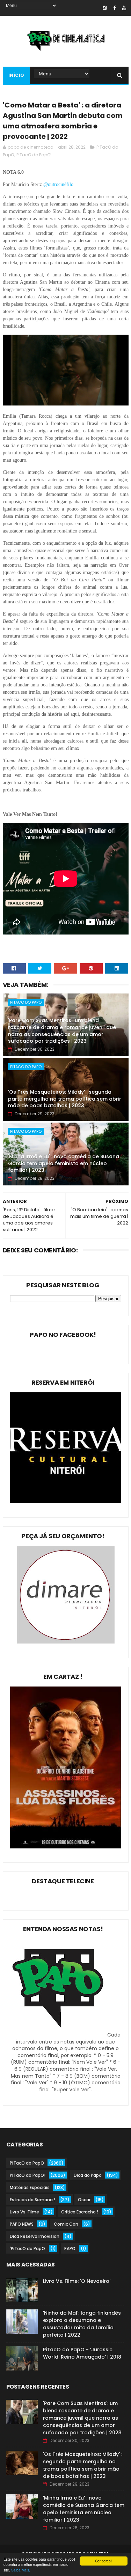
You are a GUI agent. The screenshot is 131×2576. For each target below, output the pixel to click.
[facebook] (114, 8)
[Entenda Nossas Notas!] (59, 2035)
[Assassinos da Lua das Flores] (66, 1847)
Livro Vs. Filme (24, 2212)
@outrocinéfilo (59, 184)
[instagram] (105, 8)
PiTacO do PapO (26, 1002)
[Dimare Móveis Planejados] (66, 1642)
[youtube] (124, 8)
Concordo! (103, 2561)
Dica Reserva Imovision (35, 2236)
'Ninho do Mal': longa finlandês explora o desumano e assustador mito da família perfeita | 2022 (82, 2324)
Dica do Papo (88, 2175)
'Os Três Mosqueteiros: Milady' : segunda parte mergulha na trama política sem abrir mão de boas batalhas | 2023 (65, 1099)
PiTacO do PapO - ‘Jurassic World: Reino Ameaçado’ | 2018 (82, 2353)
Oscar (84, 2200)
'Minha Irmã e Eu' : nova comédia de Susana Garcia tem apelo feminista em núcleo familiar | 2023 (64, 1163)
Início (16, 75)
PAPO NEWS (22, 2224)
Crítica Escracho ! (80, 2212)
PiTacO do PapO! (34, 155)
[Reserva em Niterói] (66, 1502)
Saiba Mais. (21, 2570)
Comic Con (66, 2224)
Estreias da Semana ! (32, 2200)
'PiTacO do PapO (27, 2249)
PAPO (70, 2249)
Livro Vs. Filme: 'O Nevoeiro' (77, 2281)
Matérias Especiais (30, 2187)
